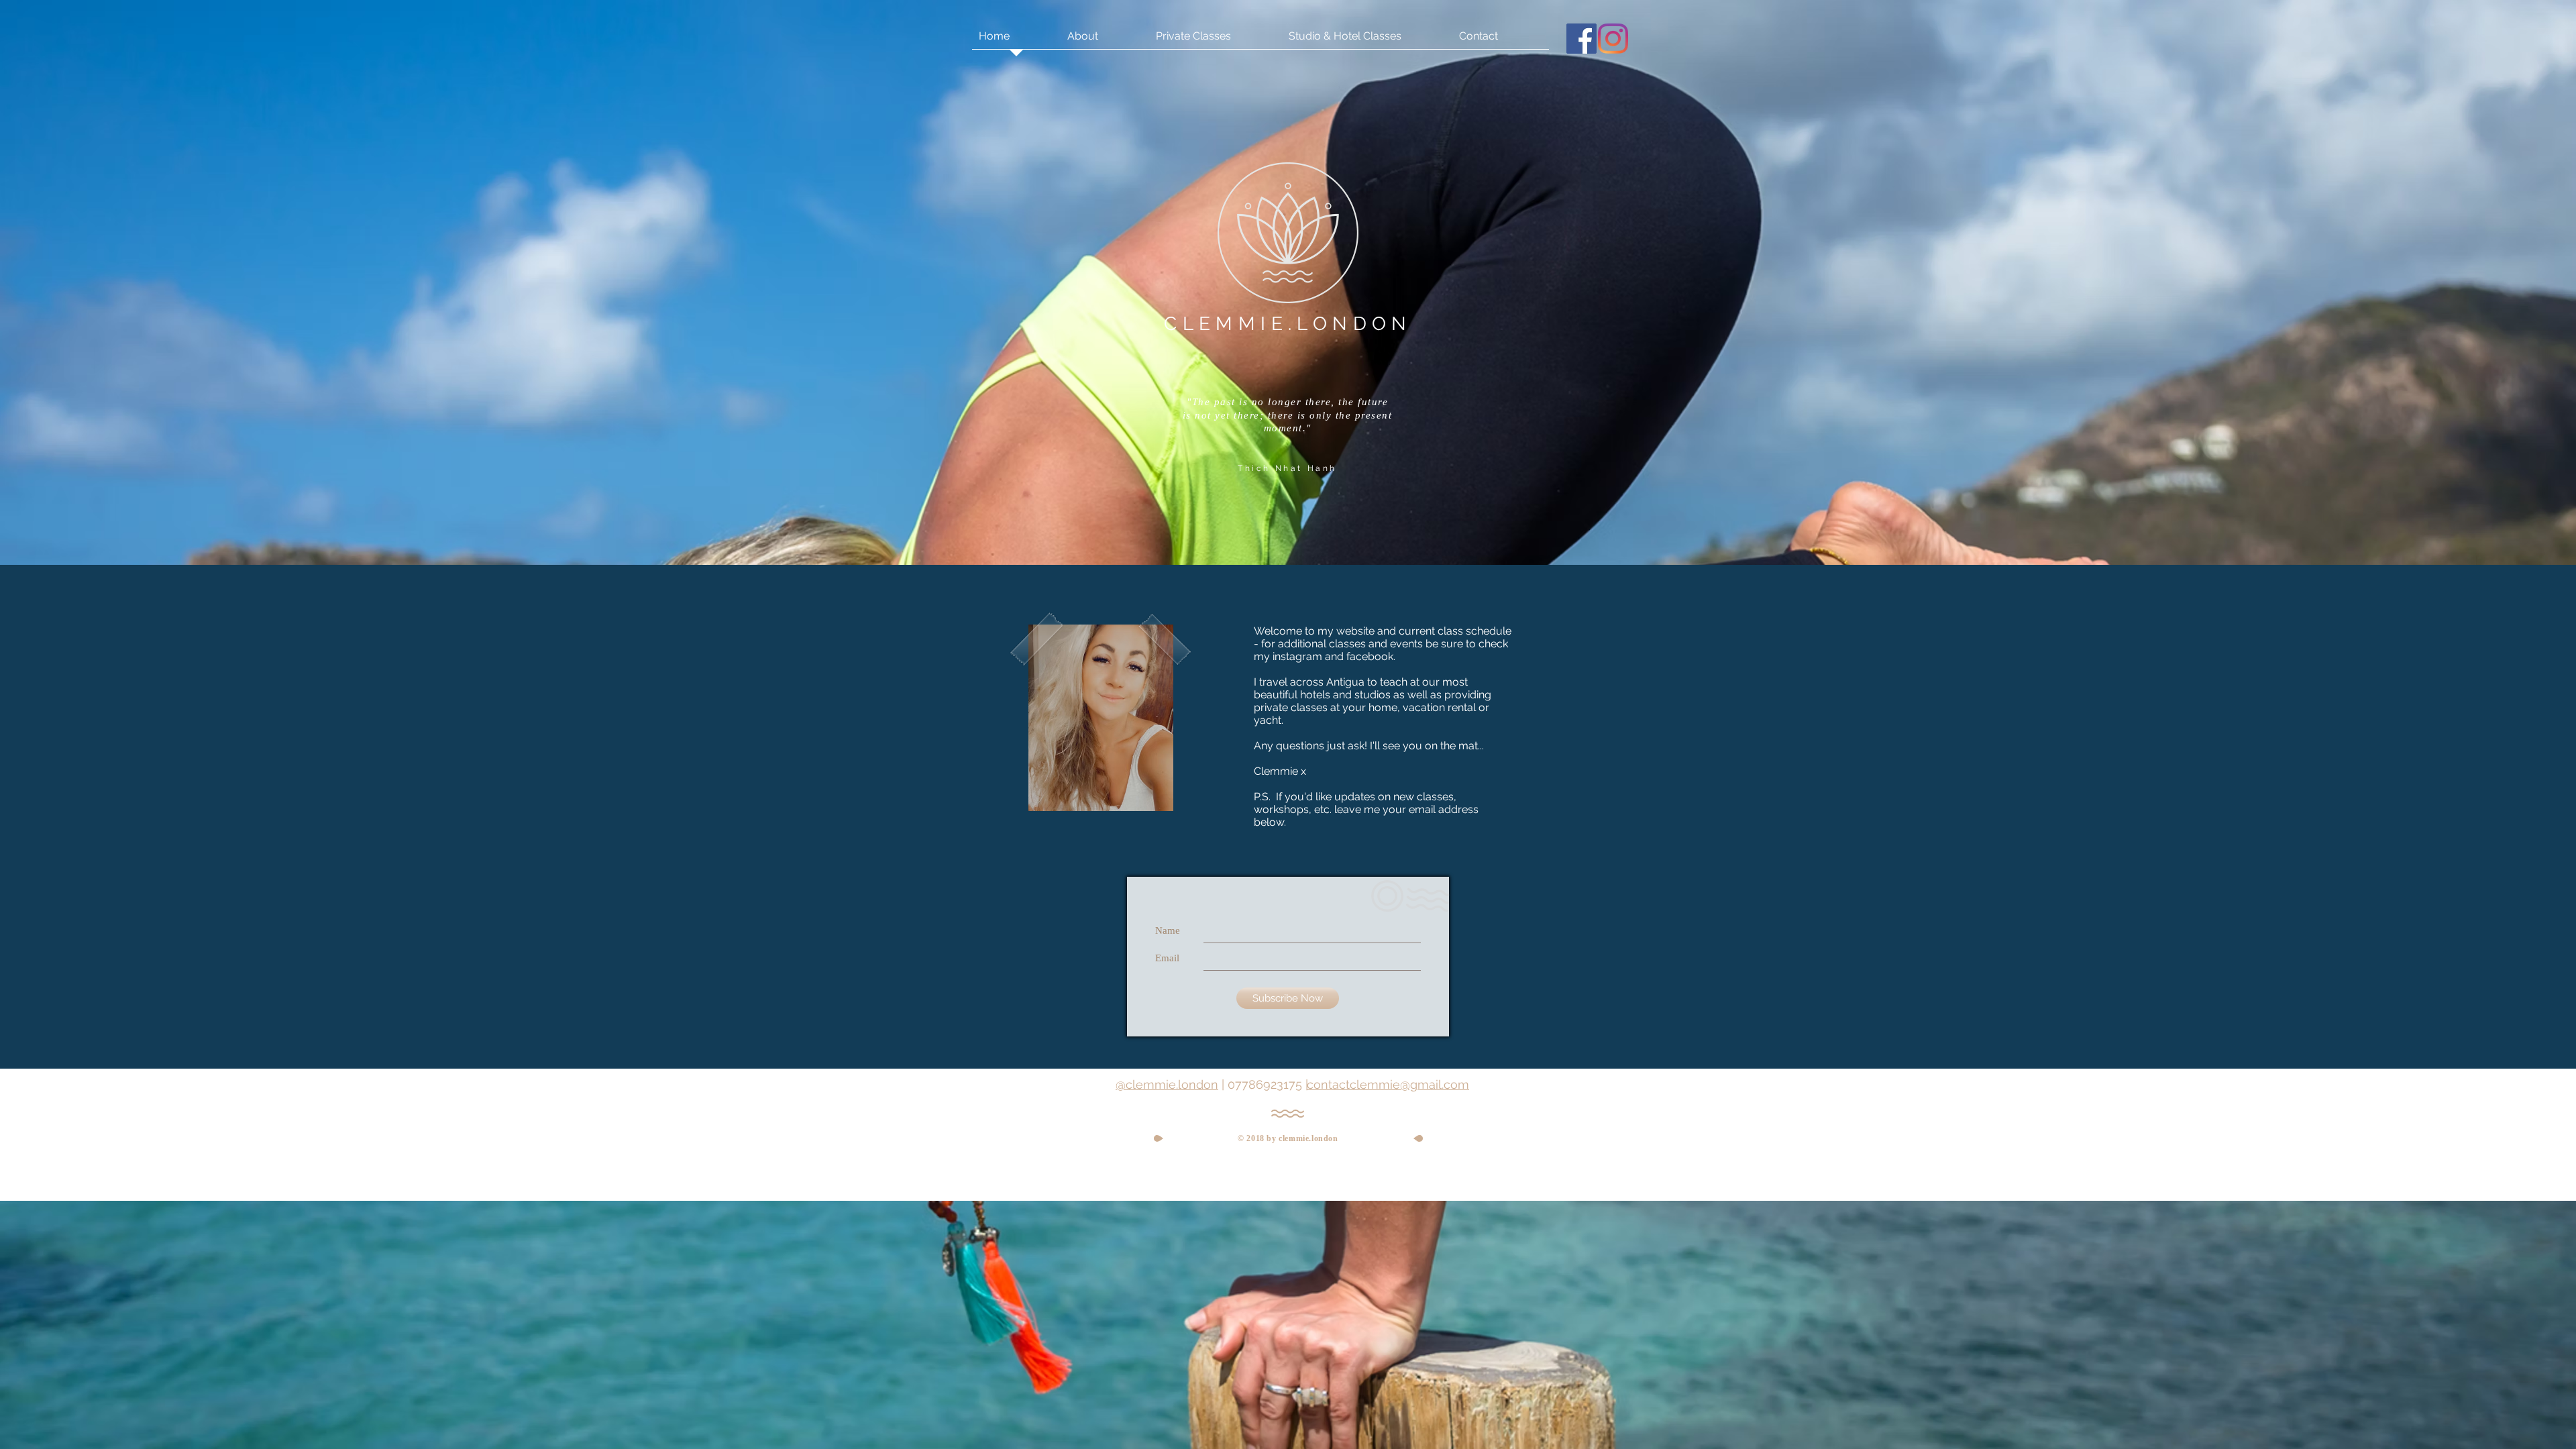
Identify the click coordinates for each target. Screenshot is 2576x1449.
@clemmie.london (1167, 1084)
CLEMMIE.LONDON (1288, 324)
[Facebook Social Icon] (1581, 39)
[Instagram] (1613, 39)
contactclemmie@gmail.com (1388, 1084)
